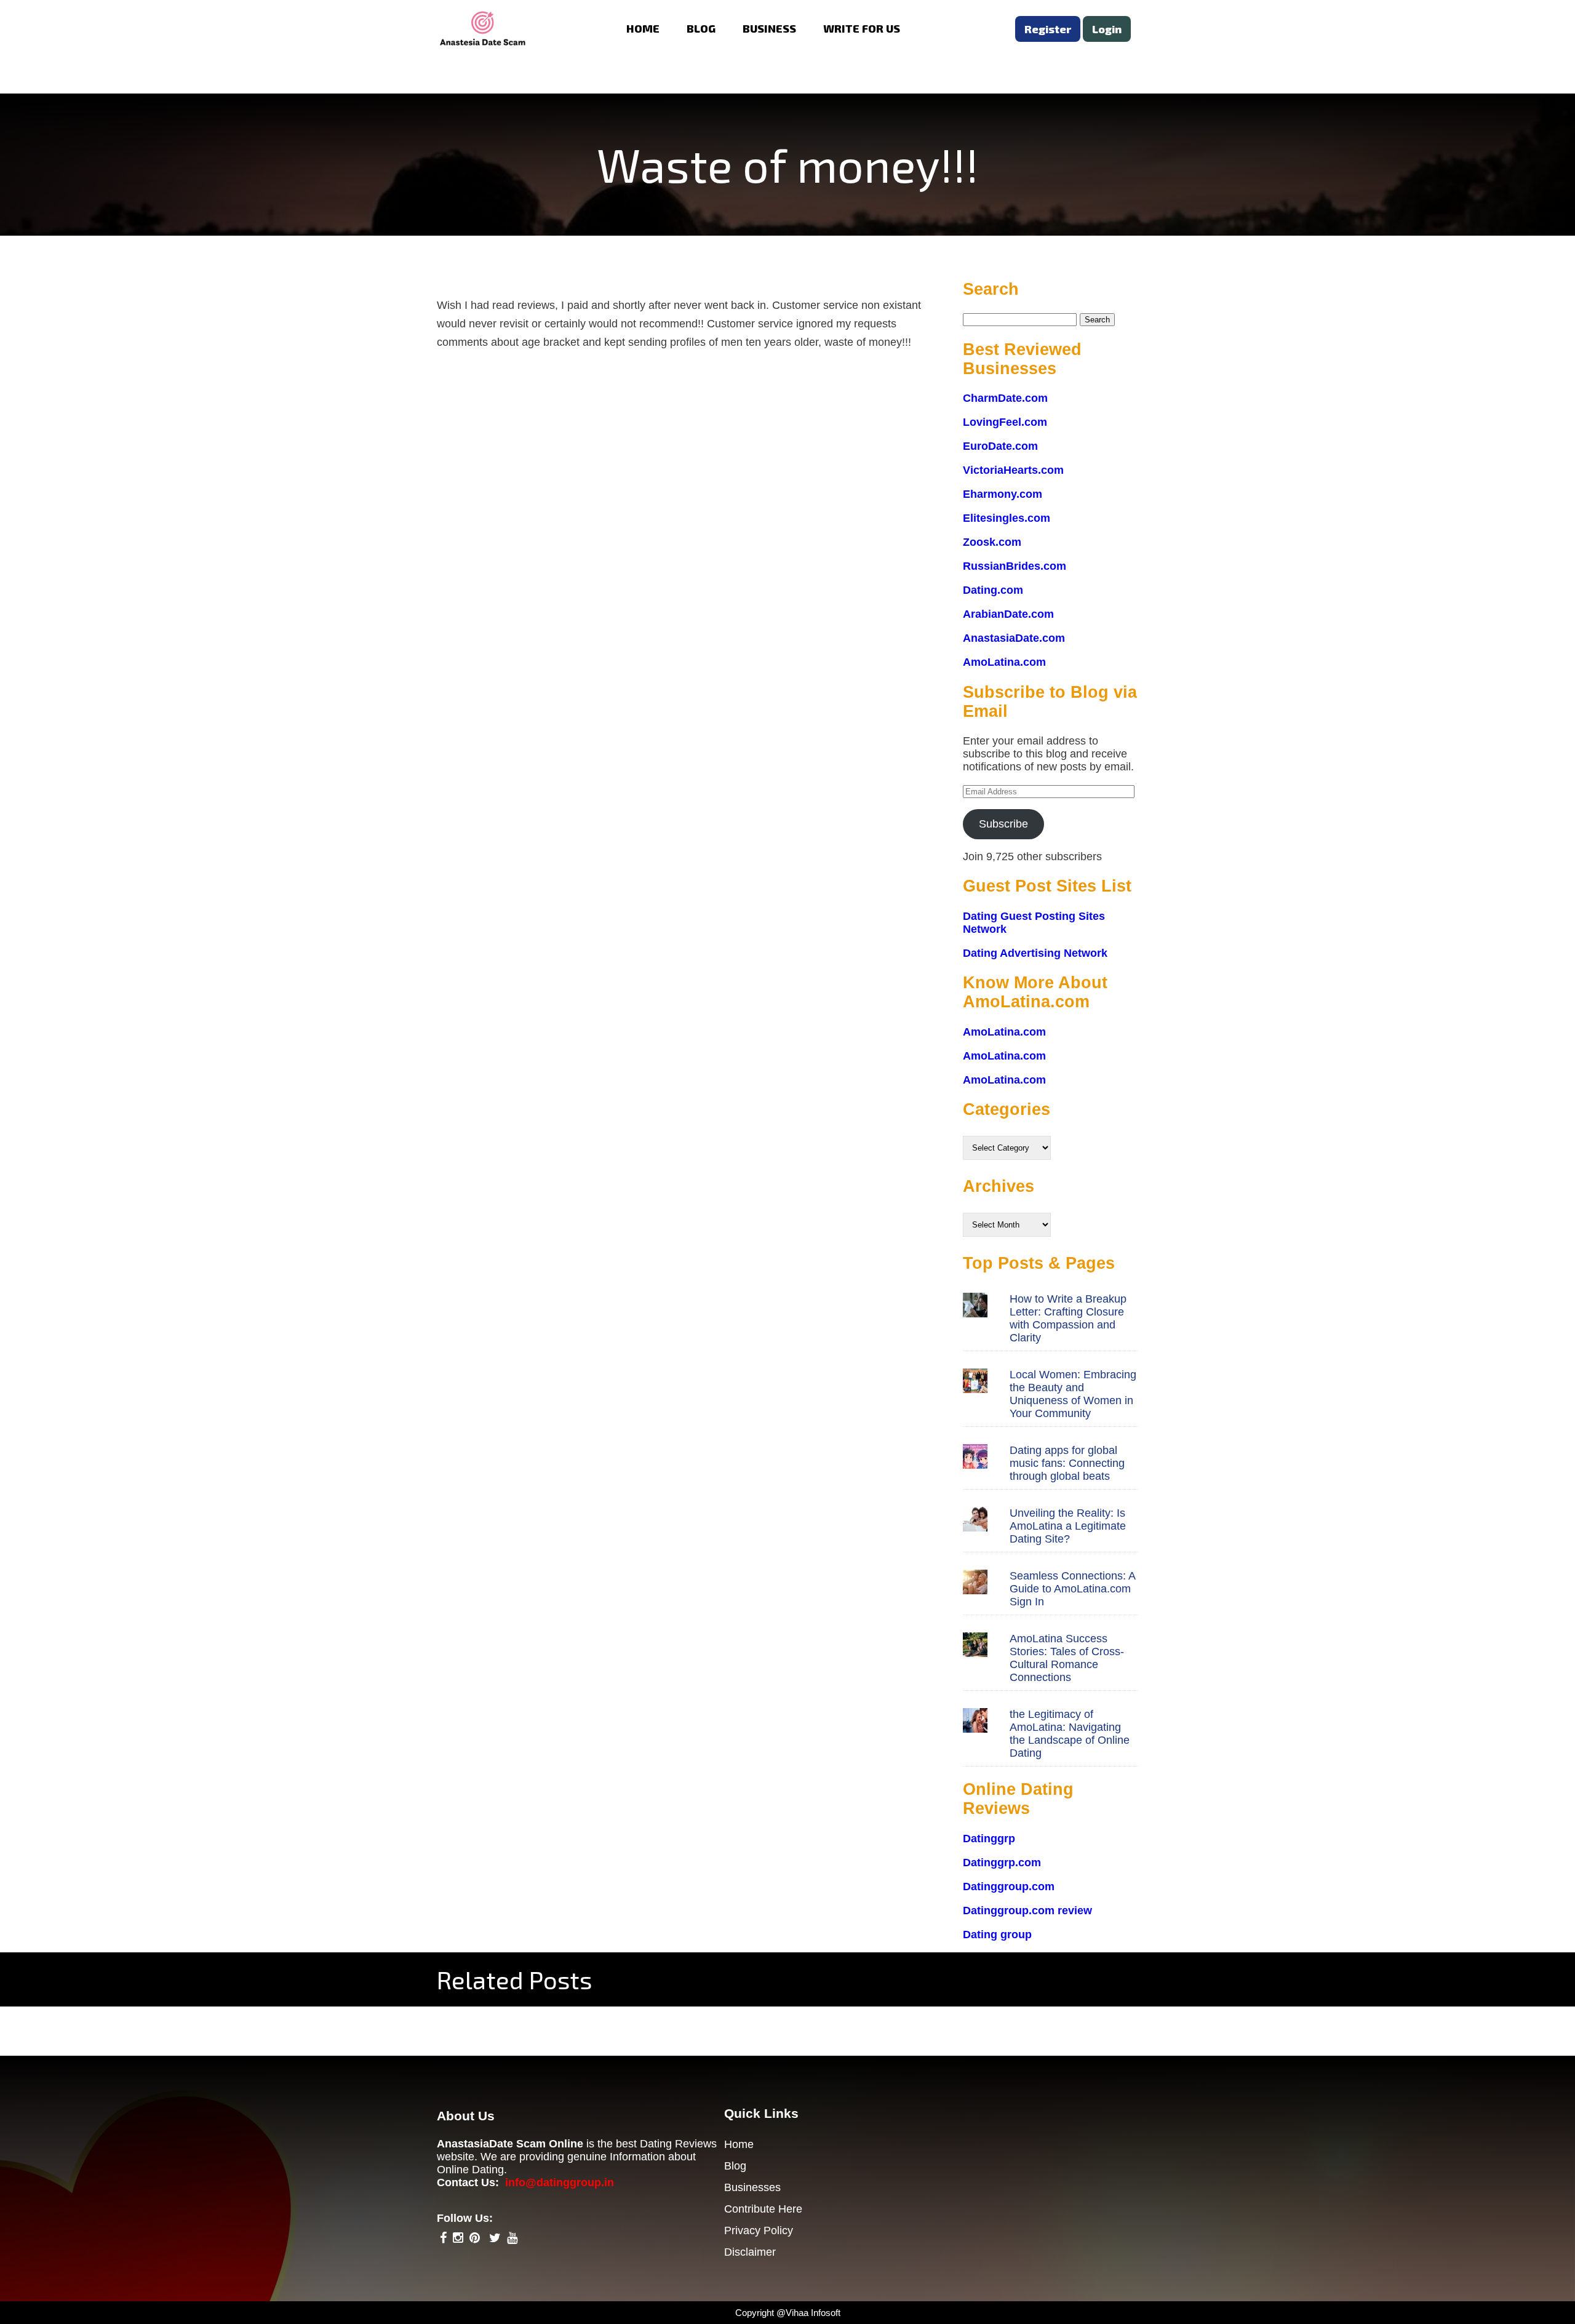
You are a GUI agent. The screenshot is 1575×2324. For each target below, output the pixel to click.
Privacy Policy (759, 2230)
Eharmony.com (1003, 494)
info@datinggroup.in (560, 2182)
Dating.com (993, 590)
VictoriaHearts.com (1013, 470)
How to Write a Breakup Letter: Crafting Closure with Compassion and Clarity (1068, 1318)
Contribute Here (763, 2209)
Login (1107, 29)
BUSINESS (769, 28)
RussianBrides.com (1015, 566)
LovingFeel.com (1005, 422)
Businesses (752, 2187)
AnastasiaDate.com (1014, 638)
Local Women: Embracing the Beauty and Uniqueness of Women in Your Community (1073, 1394)
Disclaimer (750, 2252)
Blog (735, 2166)
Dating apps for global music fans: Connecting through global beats (1067, 1463)
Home (739, 2144)
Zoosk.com (992, 542)
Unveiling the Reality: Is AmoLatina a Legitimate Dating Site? (1068, 1526)
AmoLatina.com (1004, 662)
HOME (643, 28)
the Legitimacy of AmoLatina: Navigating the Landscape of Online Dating (1070, 1734)
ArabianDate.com (1008, 614)
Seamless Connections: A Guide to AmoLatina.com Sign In (1072, 1589)
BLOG (701, 28)
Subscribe (1003, 824)
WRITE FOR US (862, 28)
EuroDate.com (1000, 446)
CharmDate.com (1005, 398)
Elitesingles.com (1007, 518)
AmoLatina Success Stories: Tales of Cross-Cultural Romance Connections (1067, 1658)
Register (1048, 29)
